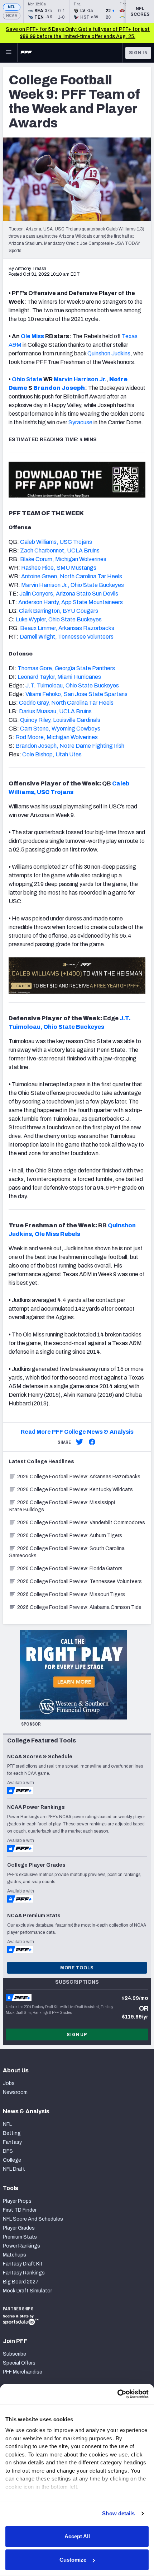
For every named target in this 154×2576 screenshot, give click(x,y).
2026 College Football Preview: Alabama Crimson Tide (79, 1607)
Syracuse (80, 422)
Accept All (77, 2536)
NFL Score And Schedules (33, 2219)
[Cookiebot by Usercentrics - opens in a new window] (117, 2394)
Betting (12, 2133)
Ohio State (27, 379)
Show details (118, 2513)
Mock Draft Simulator (27, 2291)
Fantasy (12, 2142)
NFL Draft (14, 2169)
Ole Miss (32, 336)
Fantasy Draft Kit (23, 2264)
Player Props (17, 2201)
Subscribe (15, 2354)
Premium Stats (20, 2237)
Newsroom (15, 2092)
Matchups (15, 2255)
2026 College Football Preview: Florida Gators (70, 1569)
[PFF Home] (26, 53)
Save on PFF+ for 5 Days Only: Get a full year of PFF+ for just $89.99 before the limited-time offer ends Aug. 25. (78, 33)
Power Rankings (21, 2246)
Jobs (9, 2083)
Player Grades (19, 2228)
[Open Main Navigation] (9, 53)
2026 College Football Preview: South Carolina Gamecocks (67, 1552)
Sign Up (77, 2035)
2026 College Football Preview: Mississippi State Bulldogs (62, 1506)
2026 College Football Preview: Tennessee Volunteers (80, 1581)
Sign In (138, 53)
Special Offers (19, 2363)
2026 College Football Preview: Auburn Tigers (70, 1536)
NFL (12, 7)
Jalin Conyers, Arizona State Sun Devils (69, 594)
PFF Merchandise (23, 2372)
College (12, 2160)
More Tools (77, 1968)
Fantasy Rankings (24, 2273)
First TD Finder (20, 2210)
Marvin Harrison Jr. (80, 379)
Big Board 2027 (21, 2282)
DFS (8, 2151)
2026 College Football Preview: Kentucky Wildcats (75, 1490)
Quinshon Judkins (109, 353)
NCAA (12, 16)
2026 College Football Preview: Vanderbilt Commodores (81, 1523)
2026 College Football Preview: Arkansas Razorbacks (79, 1477)
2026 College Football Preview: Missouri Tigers (71, 1594)
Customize (73, 2560)
